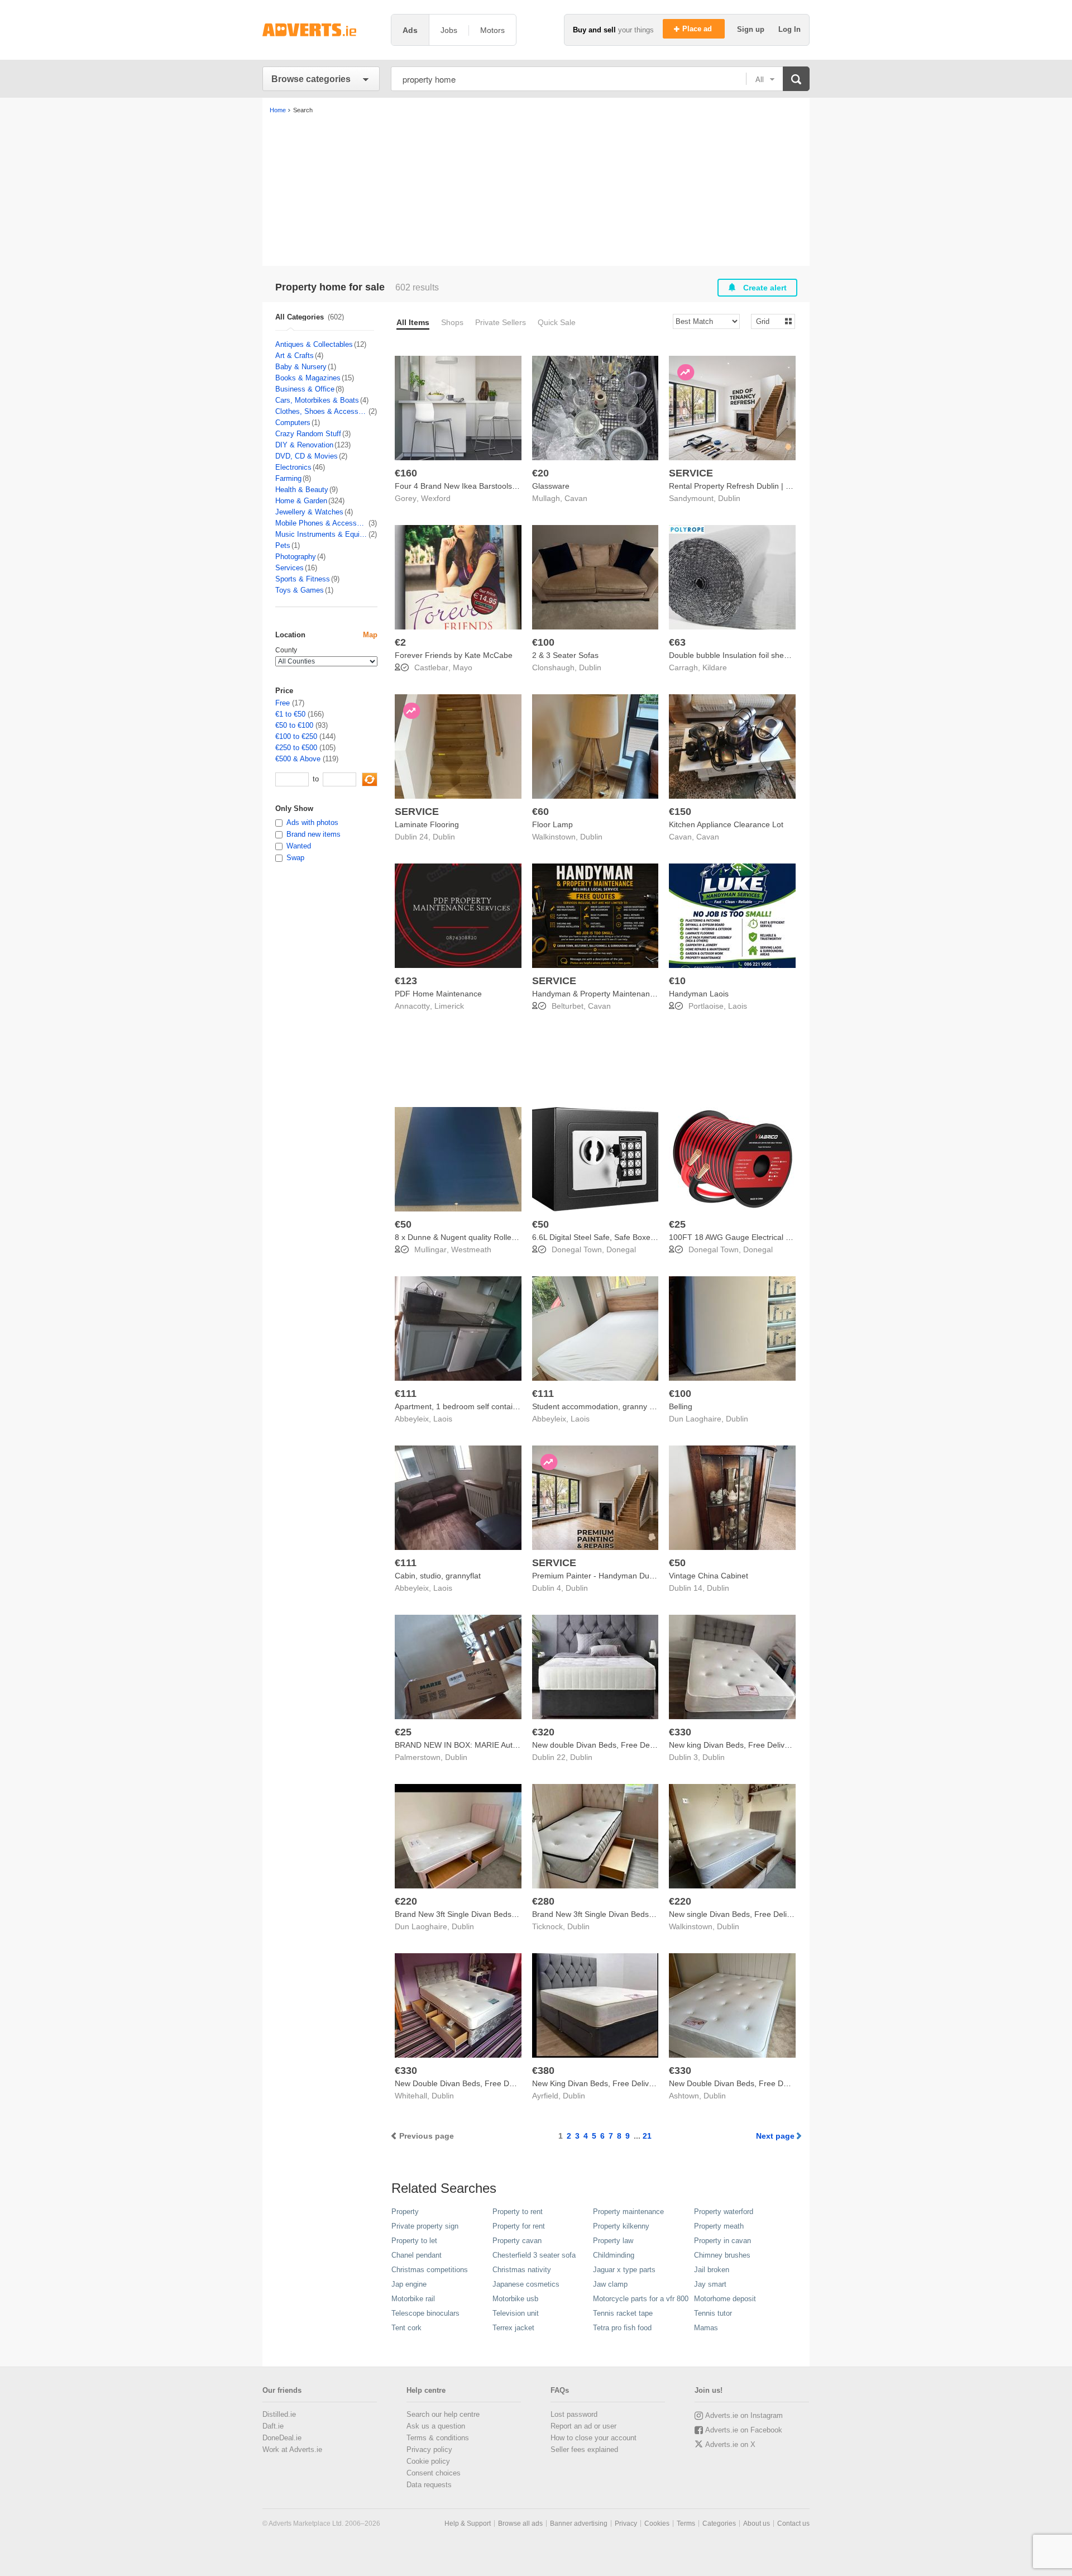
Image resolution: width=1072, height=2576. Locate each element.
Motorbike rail (413, 2299)
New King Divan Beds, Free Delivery (596, 2083)
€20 (540, 473)
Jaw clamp (610, 2284)
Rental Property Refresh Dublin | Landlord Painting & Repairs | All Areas (795, 486)
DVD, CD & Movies (307, 456)
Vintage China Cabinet (709, 1576)
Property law (613, 2241)
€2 (400, 642)
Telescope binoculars (425, 2313)
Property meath (719, 2226)
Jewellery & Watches (309, 512)
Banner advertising (579, 2523)
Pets (283, 545)
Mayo (463, 667)
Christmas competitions (430, 2270)
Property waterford (724, 2212)
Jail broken (712, 2270)
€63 (677, 642)
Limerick (449, 1006)
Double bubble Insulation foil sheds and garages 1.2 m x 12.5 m (782, 655)
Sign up (752, 29)
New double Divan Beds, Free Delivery (600, 1745)
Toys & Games (300, 590)
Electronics (293, 467)
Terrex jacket (513, 2328)
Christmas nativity (522, 2270)
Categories (719, 2523)
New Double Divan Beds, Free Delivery (463, 2083)
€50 (403, 1224)
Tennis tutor (713, 2313)
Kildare (715, 667)
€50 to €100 (294, 725)
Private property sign (425, 2226)
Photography (296, 557)
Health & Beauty (302, 490)
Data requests (429, 2485)
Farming (288, 478)
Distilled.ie (279, 2414)
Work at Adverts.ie (292, 2449)
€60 (540, 812)
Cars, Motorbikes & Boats (317, 400)
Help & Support (468, 2523)
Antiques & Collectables (314, 344)
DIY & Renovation (304, 445)
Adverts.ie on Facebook (744, 2430)
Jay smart (710, 2284)
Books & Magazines (308, 378)
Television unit (516, 2313)
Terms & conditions (438, 2438)
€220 (406, 1901)
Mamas (706, 2328)
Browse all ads (520, 2523)
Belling (681, 1406)
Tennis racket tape (623, 2313)
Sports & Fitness (303, 579)
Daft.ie (273, 2426)
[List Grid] (769, 321)
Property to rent (518, 2212)
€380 (543, 2071)
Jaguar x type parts (624, 2270)
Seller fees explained (584, 2449)
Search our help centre (443, 2414)
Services (289, 568)
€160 (406, 473)
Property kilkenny (621, 2226)
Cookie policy (428, 2461)
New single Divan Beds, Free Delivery (735, 1914)
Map (370, 635)
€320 (543, 1732)
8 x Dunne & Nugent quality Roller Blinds (466, 1237)
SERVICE (691, 473)
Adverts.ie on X (730, 2444)
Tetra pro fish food (622, 2328)
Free (283, 703)
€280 (543, 1901)
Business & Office (305, 389)
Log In (789, 29)
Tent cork (406, 2328)
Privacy (626, 2523)
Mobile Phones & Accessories (321, 523)
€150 (680, 812)
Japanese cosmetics (526, 2284)
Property (405, 2212)
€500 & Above (298, 759)
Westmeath (471, 1249)
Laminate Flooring (427, 824)
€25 (677, 1224)
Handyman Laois (699, 994)
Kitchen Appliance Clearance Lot (726, 824)
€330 (680, 1732)
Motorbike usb (515, 2299)
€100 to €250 (296, 736)
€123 (406, 981)
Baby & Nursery (301, 367)
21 (647, 2136)
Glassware (551, 486)
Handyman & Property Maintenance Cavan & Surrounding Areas (645, 994)
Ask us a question (436, 2426)
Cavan (576, 498)
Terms (686, 2523)
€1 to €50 (290, 714)
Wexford (436, 498)
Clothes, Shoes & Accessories (321, 411)
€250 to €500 (296, 748)
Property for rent (519, 2226)
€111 (406, 1394)
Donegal (621, 1249)
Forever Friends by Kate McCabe (454, 655)
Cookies (657, 2523)
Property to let (414, 2241)
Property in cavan (722, 2241)
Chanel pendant (417, 2255)
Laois (738, 1006)
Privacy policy (429, 2449)
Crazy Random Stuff (308, 434)
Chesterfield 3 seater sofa (534, 2255)
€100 (543, 642)
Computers (293, 423)
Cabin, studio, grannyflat (438, 1576)
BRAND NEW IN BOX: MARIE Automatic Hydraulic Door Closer (505, 1745)
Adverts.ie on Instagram (744, 2415)
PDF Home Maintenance (438, 994)
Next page (775, 2136)
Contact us (793, 2523)
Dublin (729, 498)
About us (757, 2523)
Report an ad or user (583, 2426)
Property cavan (517, 2241)
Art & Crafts (295, 356)
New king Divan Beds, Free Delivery (732, 1745)
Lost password (574, 2414)
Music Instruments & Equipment (321, 534)
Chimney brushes (722, 2255)
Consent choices (434, 2473)
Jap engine (409, 2284)
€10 (677, 981)
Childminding (614, 2255)
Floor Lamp (552, 824)
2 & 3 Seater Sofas (565, 655)
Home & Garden (301, 501)
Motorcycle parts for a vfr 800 (641, 2299)
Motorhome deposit (725, 2299)
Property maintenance (628, 2212)
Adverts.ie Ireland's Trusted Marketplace (321, 30)
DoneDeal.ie (282, 2438)
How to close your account (594, 2438)
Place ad (698, 29)
